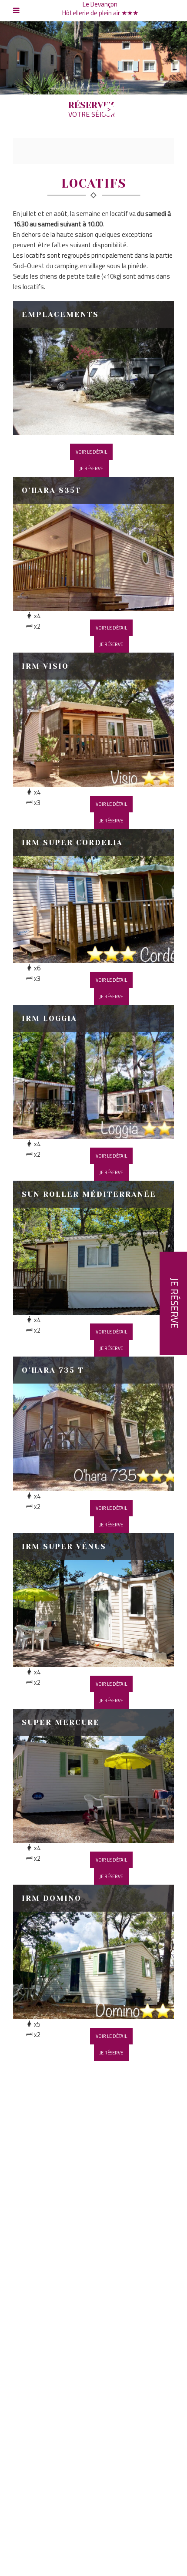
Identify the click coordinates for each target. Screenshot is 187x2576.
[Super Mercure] (93, 1776)
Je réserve (91, 468)
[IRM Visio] (93, 720)
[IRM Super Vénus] (93, 1600)
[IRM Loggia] (93, 1072)
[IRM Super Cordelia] (93, 896)
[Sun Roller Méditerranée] (93, 1248)
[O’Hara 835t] (93, 544)
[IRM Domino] (93, 1952)
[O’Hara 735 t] (93, 1424)
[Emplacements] (93, 368)
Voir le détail (91, 452)
